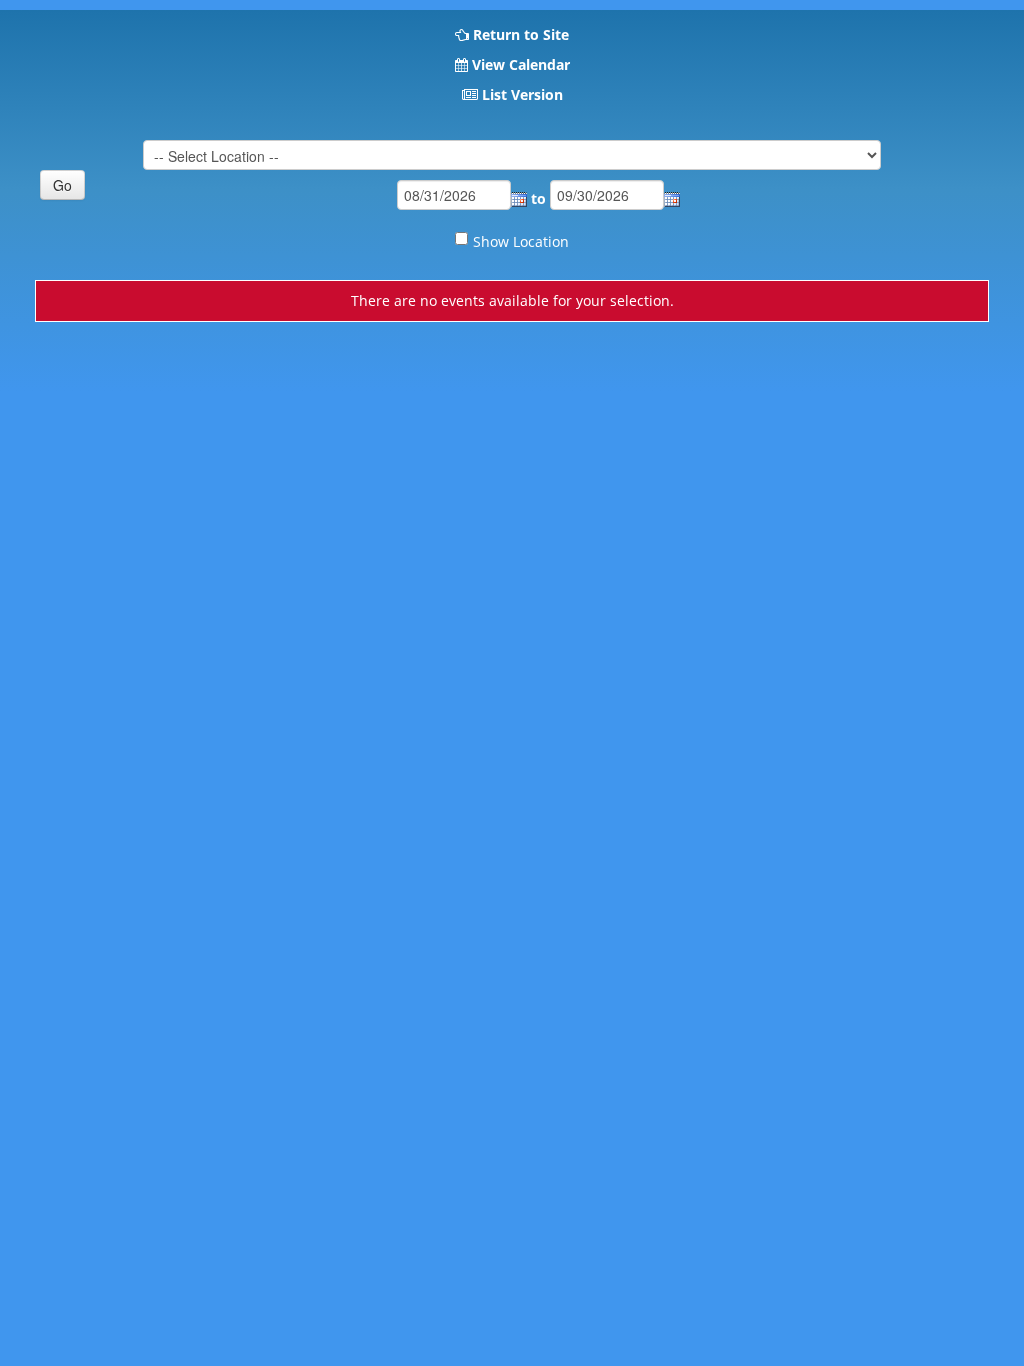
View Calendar (521, 64)
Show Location (521, 241)
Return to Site (521, 34)
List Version (522, 94)
